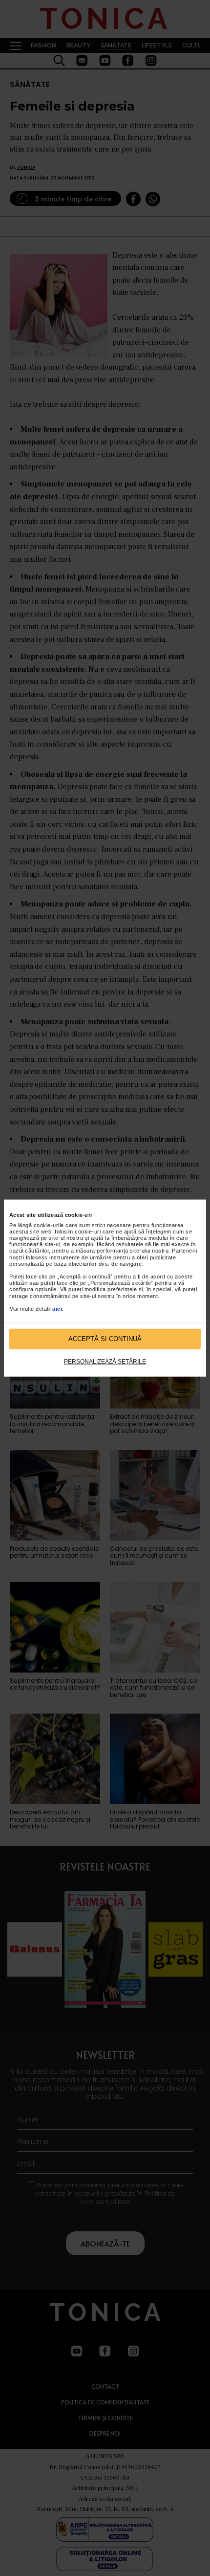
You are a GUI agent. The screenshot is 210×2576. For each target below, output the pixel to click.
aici (57, 1309)
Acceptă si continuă (105, 1339)
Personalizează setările (105, 1361)
